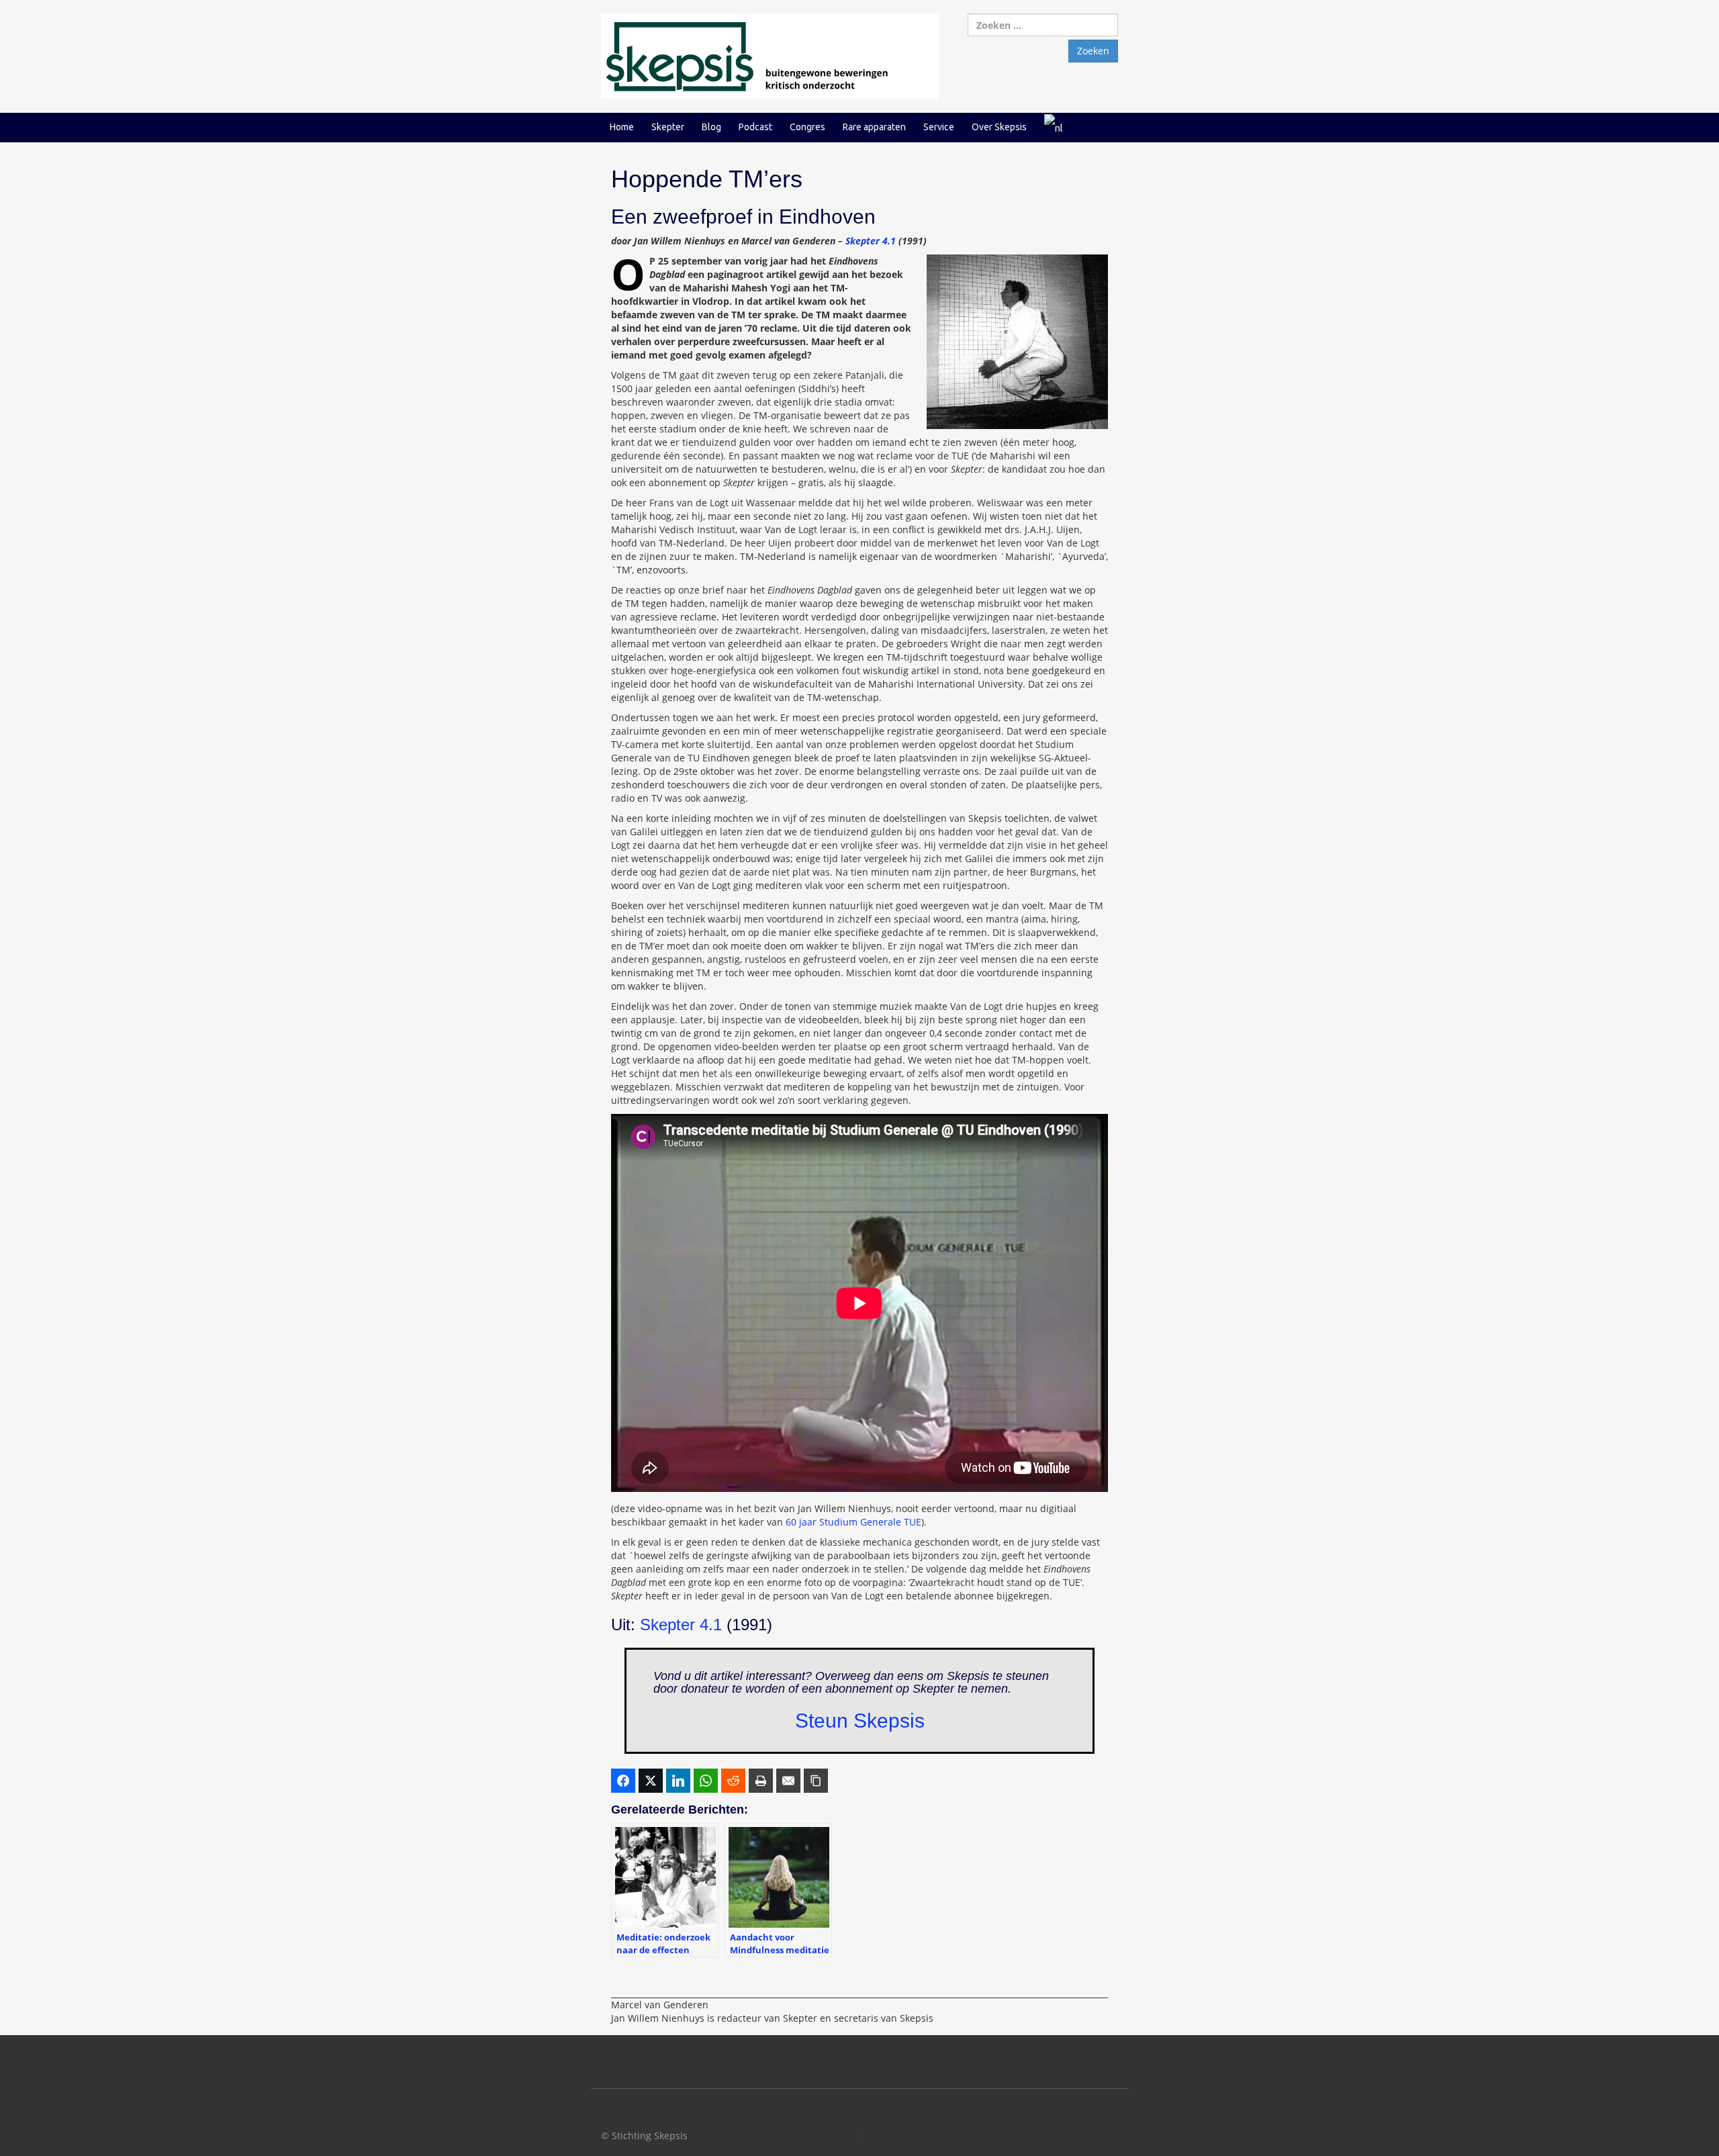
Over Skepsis (999, 127)
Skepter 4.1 (871, 241)
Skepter (668, 127)
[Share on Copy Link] (816, 1781)
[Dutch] (1054, 127)
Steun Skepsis (860, 1721)
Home (622, 127)
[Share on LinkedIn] (678, 1781)
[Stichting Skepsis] (770, 55)
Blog (711, 127)
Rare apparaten (874, 127)
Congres (807, 127)
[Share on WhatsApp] (706, 1781)
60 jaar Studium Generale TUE (853, 1522)
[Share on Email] (788, 1781)
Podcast (755, 127)
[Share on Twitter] (651, 1781)
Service (939, 127)
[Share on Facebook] (623, 1781)
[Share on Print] (761, 1781)
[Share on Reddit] (733, 1781)
